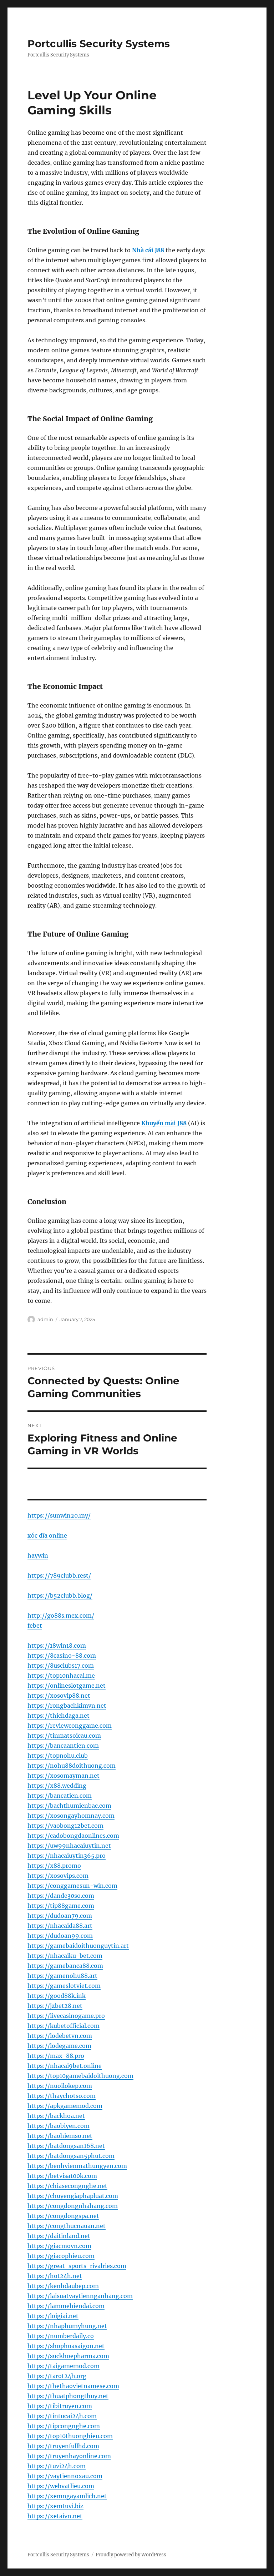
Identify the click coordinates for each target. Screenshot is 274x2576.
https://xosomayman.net (64, 1776)
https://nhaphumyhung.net (67, 2326)
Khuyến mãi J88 (164, 1123)
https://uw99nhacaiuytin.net (69, 1846)
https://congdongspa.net (63, 2216)
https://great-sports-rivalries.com (77, 2266)
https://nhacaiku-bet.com (65, 1956)
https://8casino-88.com (62, 1656)
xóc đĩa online (47, 1535)
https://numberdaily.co (61, 2336)
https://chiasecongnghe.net (67, 2186)
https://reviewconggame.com (70, 1726)
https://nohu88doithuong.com (72, 1766)
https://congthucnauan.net (67, 2226)
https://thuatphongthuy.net (68, 2396)
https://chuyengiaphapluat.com (73, 2196)
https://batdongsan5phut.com (71, 2156)
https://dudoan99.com (60, 1936)
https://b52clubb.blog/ (60, 1595)
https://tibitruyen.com (60, 2406)
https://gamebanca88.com (65, 1966)
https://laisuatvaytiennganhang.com (80, 2296)
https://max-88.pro (56, 2056)
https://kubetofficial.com (64, 2026)
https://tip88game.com (61, 1906)
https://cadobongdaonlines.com (73, 1836)
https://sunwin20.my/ (59, 1515)
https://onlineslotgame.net (67, 1686)
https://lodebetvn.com (60, 2036)
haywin (38, 1555)
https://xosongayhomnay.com (71, 1816)
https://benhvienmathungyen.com (77, 2166)
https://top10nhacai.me (61, 1676)
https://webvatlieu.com (61, 2486)
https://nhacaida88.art (60, 1926)
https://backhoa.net (56, 2116)
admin (45, 1319)
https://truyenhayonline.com (69, 2456)
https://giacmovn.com (59, 2246)
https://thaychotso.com (62, 2096)
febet (35, 1625)
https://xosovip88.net (59, 1696)
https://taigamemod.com (64, 2366)
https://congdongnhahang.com (73, 2206)
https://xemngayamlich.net (67, 2496)
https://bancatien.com (60, 1796)
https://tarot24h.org (57, 2376)
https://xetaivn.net (55, 2516)
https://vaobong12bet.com (65, 1826)
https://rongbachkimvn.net (67, 1706)
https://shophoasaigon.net (66, 2346)
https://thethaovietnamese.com (73, 2386)
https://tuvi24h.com (57, 2466)
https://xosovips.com (58, 1876)
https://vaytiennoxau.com (65, 2476)
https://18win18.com (57, 1646)
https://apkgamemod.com (65, 2106)
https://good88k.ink (57, 1996)
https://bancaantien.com (63, 1746)
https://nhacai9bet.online (65, 2066)
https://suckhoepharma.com (68, 2356)
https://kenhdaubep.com (63, 2286)
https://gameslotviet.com (64, 1986)
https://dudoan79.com (60, 1916)
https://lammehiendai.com (66, 2306)
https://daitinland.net (59, 2236)
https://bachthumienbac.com (69, 1806)
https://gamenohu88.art (62, 1976)
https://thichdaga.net (59, 1716)
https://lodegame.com (59, 2046)
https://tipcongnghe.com (64, 2426)
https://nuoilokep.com (60, 2086)
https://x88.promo (54, 1866)
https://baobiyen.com (59, 2126)
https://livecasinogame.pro (66, 2016)
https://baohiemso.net (60, 2136)
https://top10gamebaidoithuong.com (80, 2076)
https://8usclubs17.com (61, 1666)
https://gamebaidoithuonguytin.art (78, 1946)
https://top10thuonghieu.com (70, 2436)
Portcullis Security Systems (99, 44)
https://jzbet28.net (55, 2006)
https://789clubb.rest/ (59, 1575)
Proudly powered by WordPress (131, 2555)
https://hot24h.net (55, 2276)
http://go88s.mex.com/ (61, 1615)
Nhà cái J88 (148, 250)
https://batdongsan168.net (66, 2146)
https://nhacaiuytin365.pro (67, 1856)
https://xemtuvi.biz (55, 2506)
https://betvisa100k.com (62, 2176)
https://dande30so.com (61, 1896)
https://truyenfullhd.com (63, 2446)
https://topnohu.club (58, 1756)
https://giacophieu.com (61, 2256)
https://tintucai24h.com (62, 2416)
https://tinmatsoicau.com (64, 1736)
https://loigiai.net (53, 2316)
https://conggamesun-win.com (72, 1886)
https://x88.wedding (57, 1786)
